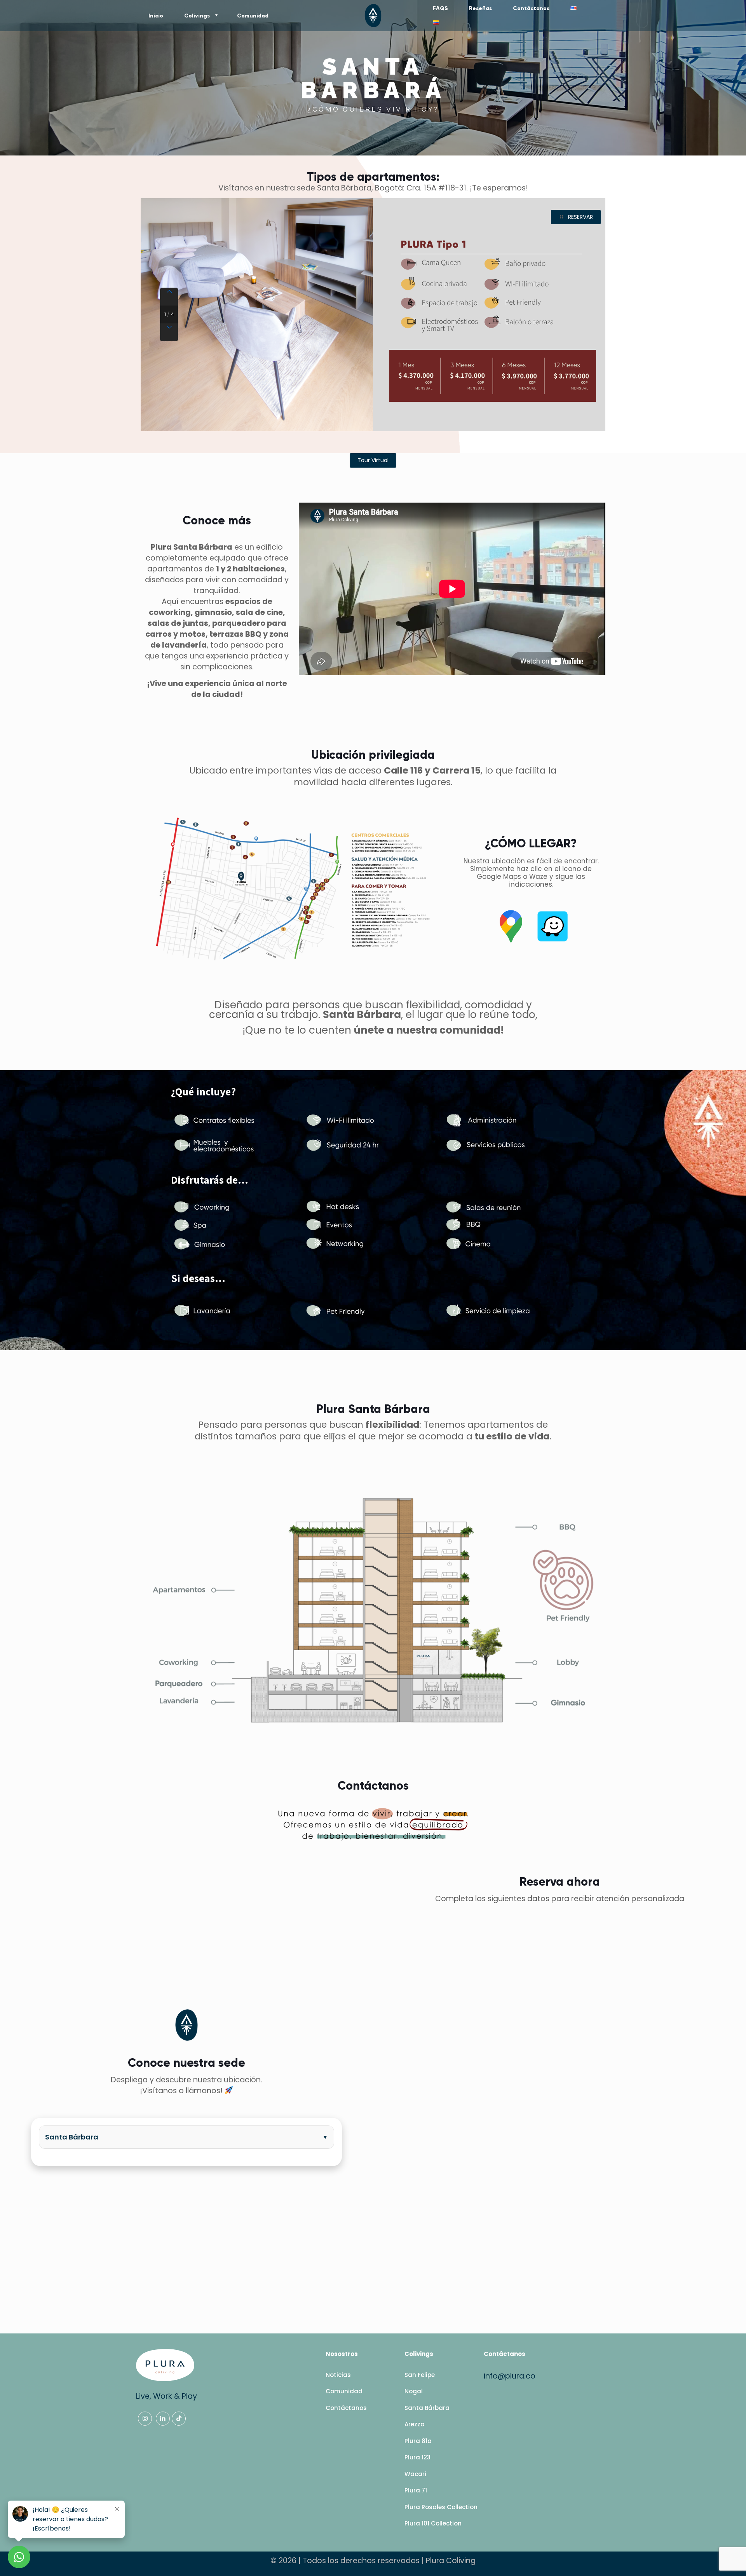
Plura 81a (418, 2441)
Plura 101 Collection (433, 2523)
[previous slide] (169, 297)
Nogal (414, 2391)
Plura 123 (417, 2457)
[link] (294, 889)
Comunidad (344, 2391)
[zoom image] (436, 820)
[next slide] (169, 332)
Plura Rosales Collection (441, 2507)
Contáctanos (346, 2408)
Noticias (338, 2375)
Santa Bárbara (72, 2137)
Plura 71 (416, 2490)
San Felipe (420, 2375)
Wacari (415, 2474)
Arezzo (414, 2424)
